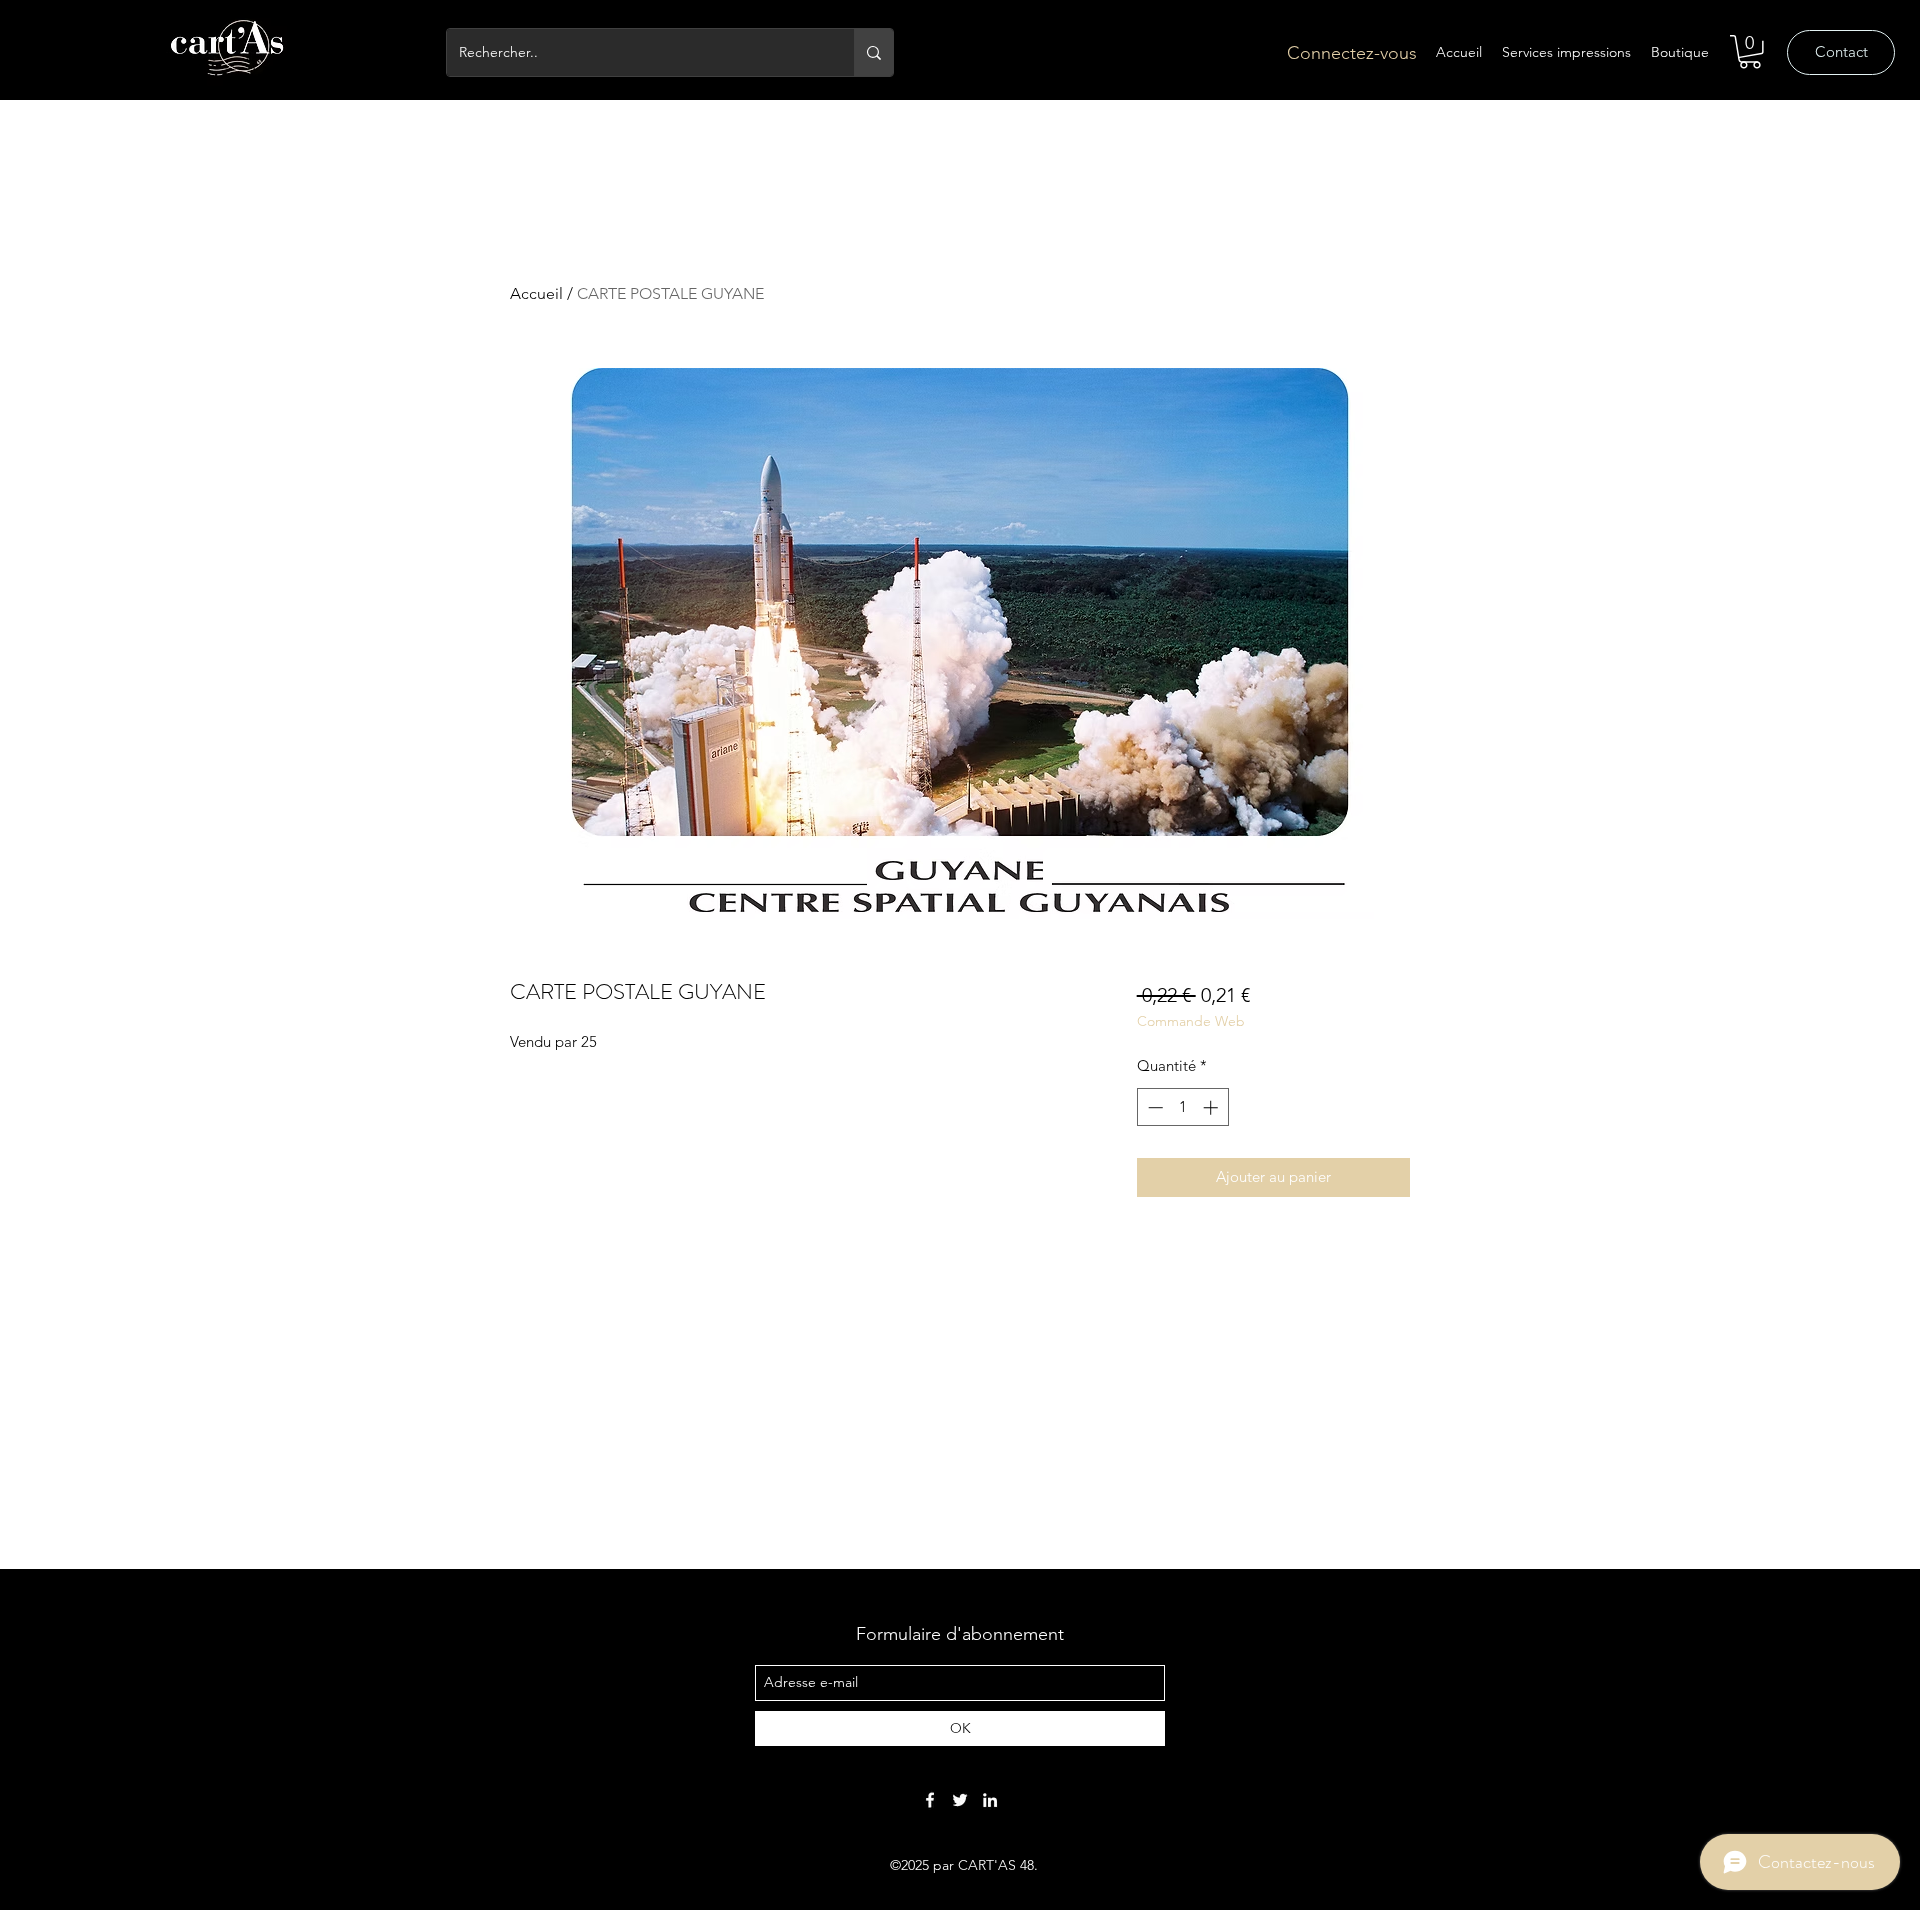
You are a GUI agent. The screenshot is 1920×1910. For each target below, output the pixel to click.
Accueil (536, 293)
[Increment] (1212, 1107)
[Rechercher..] (873, 52)
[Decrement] (1153, 1107)
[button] (1750, 52)
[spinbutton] (1182, 1107)
